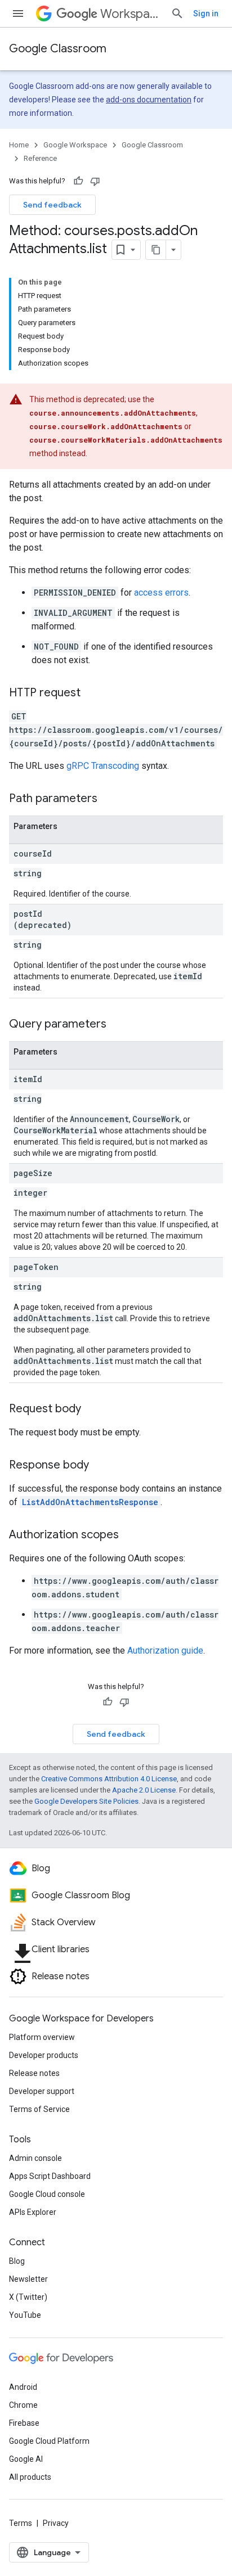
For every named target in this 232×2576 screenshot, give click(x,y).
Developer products (44, 2055)
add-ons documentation (149, 100)
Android (23, 2387)
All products (30, 2477)
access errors (161, 593)
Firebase (24, 2423)
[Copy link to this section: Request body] (92, 1409)
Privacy (56, 2523)
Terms (21, 2523)
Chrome (23, 2405)
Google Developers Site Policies (86, 1801)
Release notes (34, 2073)
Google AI (26, 2459)
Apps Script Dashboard (50, 2176)
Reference (40, 158)
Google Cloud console (47, 2194)
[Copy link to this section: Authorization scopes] (130, 1535)
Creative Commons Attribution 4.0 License (109, 1779)
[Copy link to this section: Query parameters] (118, 1025)
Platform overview (42, 2037)
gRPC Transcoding (103, 766)
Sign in (206, 13)
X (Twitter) (28, 2297)
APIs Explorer (33, 2212)
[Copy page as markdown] (156, 250)
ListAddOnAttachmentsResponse (90, 1502)
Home (19, 145)
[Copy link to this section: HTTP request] (92, 693)
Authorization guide (165, 1650)
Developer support (42, 2091)
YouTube (25, 2315)
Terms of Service (39, 2109)
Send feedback (52, 205)
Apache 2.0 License (144, 1790)
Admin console (35, 2158)
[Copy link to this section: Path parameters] (109, 799)
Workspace (131, 14)
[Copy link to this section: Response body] (100, 1466)
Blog (17, 2261)
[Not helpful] (95, 181)
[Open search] (177, 13)
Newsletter (28, 2279)
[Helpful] (78, 181)
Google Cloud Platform (49, 2441)
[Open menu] (18, 13)
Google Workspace (75, 145)
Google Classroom (58, 49)
